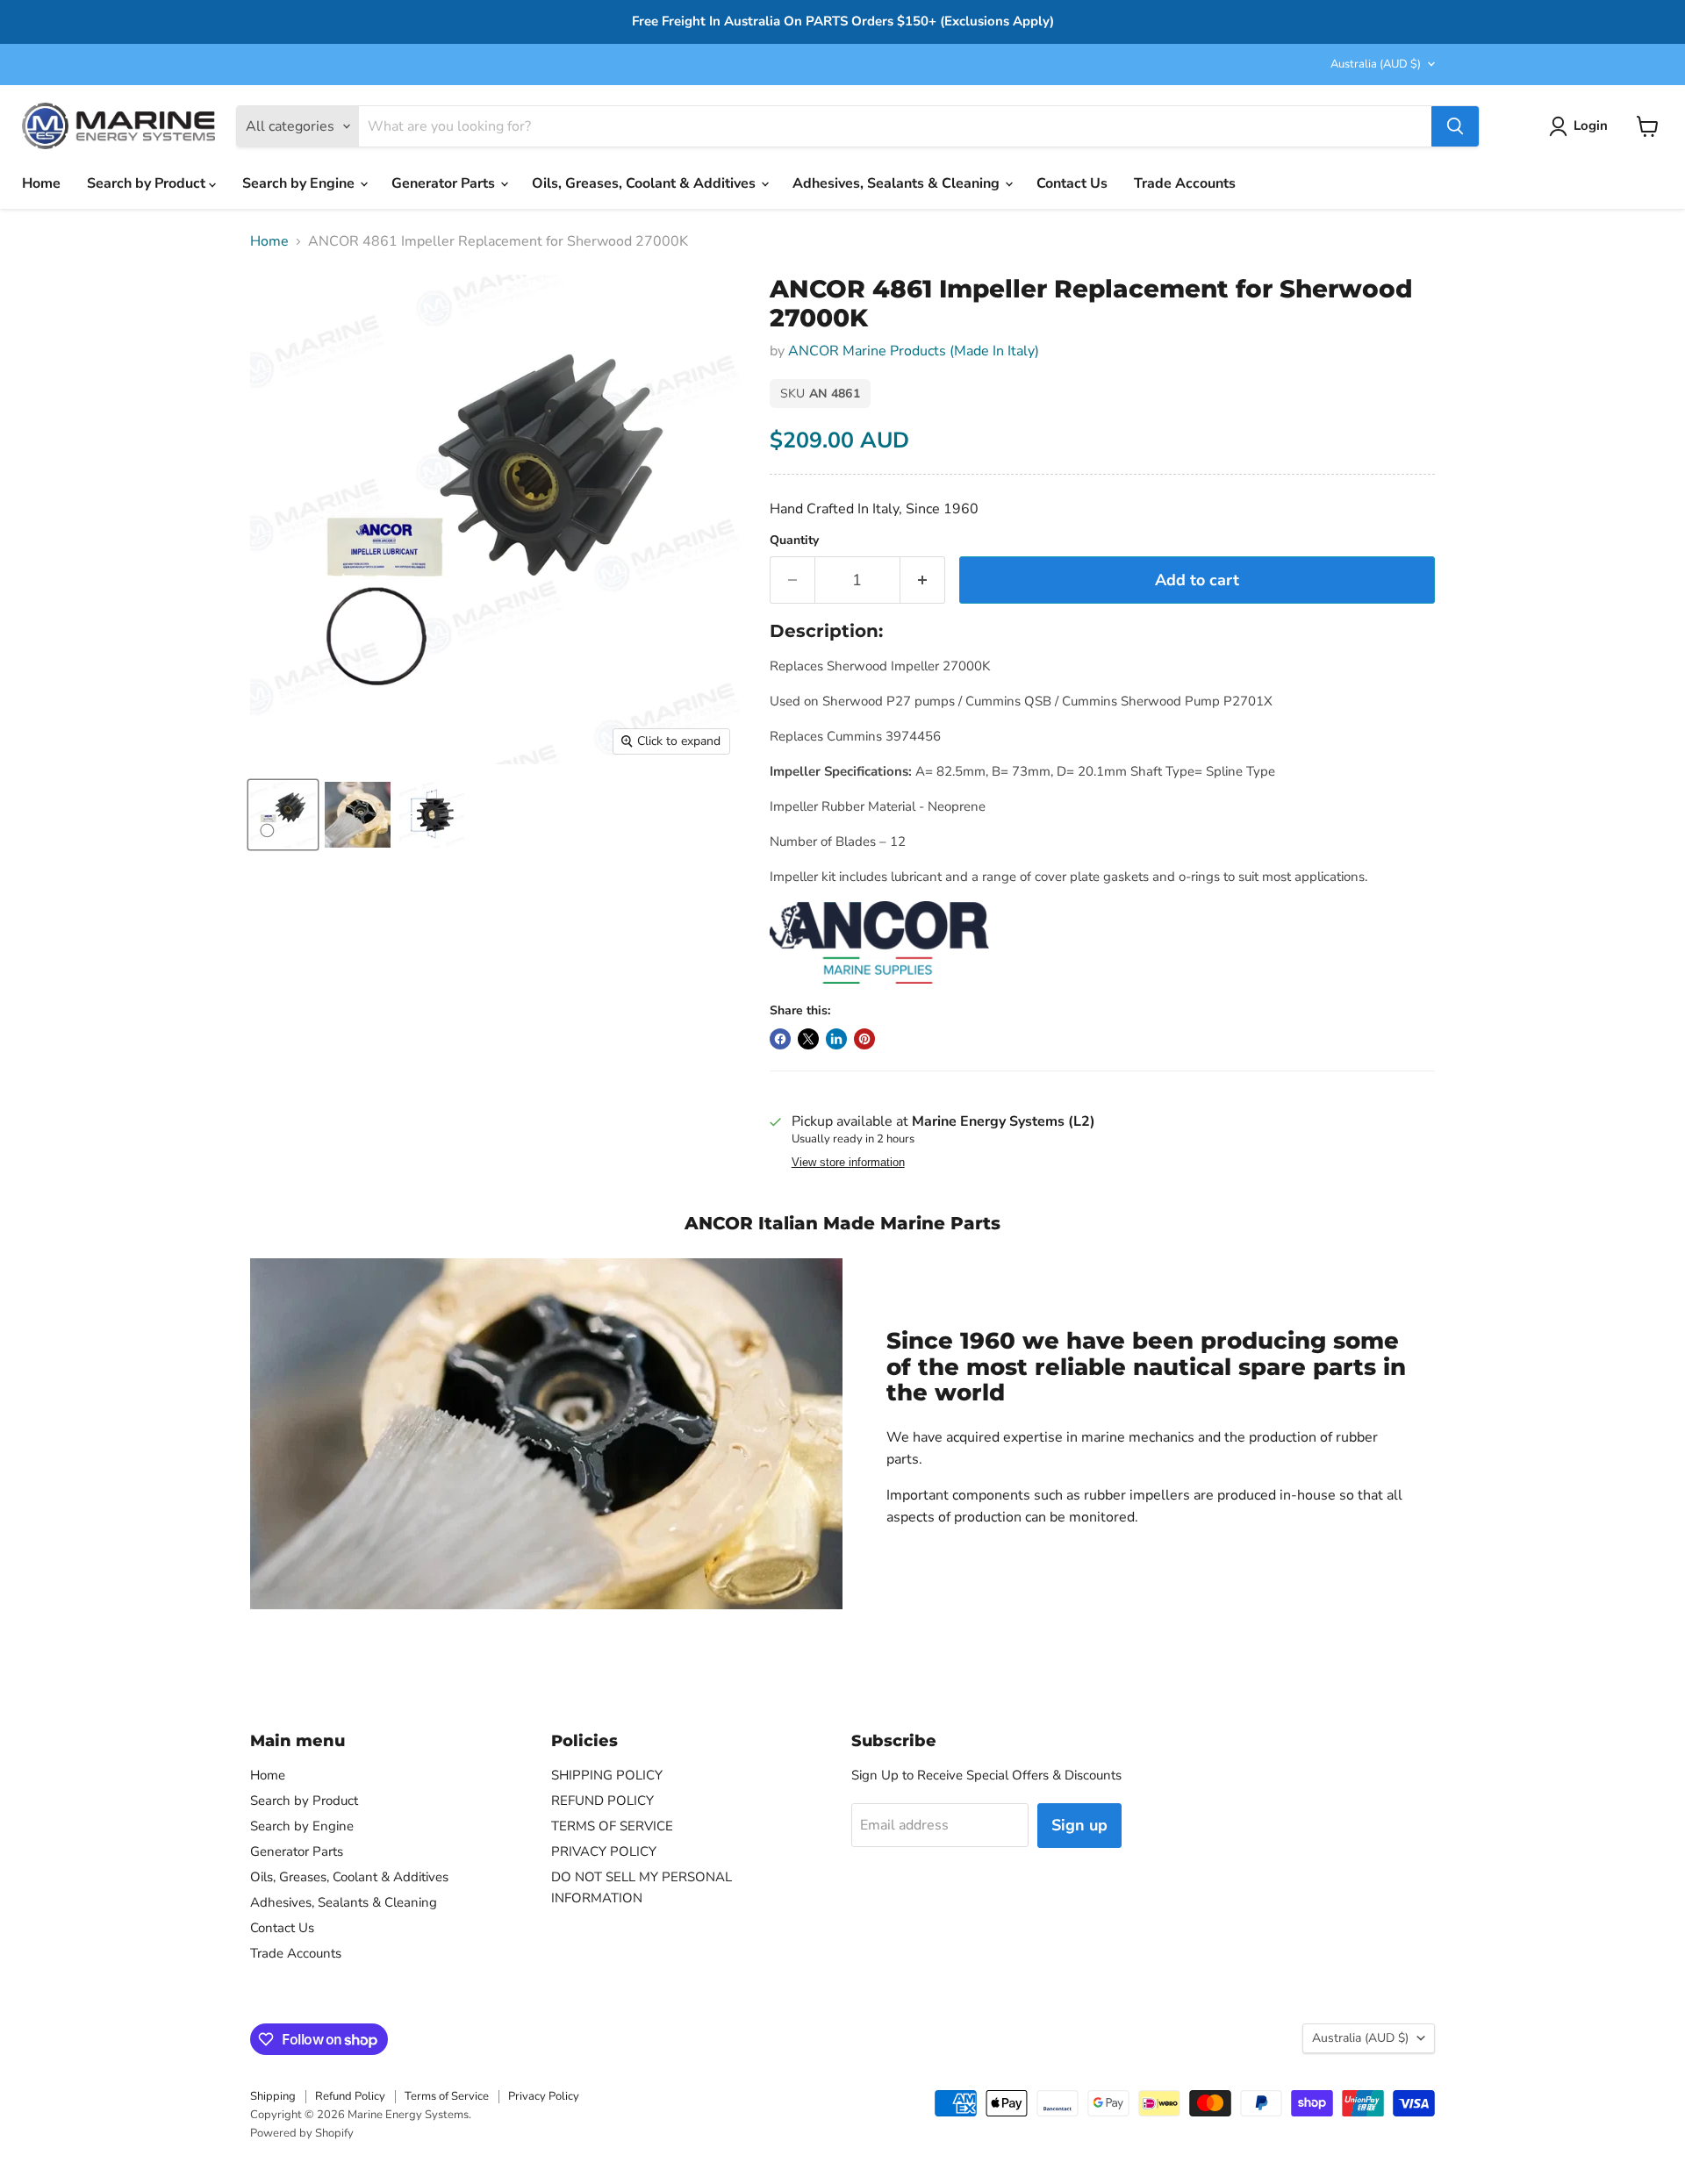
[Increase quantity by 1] (923, 580)
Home (41, 183)
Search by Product (148, 183)
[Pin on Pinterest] (864, 1039)
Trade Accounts (1185, 183)
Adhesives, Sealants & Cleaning (898, 183)
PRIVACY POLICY (604, 1851)
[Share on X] (808, 1039)
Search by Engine (300, 183)
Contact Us (1072, 183)
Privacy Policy (544, 2096)
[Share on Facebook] (780, 1039)
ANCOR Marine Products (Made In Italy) (914, 351)
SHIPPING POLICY (607, 1775)
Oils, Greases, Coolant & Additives (645, 183)
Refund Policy (350, 2096)
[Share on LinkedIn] (836, 1039)
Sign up (1079, 1825)
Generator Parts (445, 183)
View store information (848, 1163)
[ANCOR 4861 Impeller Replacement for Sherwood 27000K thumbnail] (283, 815)
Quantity (794, 541)
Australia (1376, 64)
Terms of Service (447, 2096)
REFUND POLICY (602, 1801)
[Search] (1455, 126)
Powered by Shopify (302, 2133)
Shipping (273, 2096)
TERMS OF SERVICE (612, 1826)
